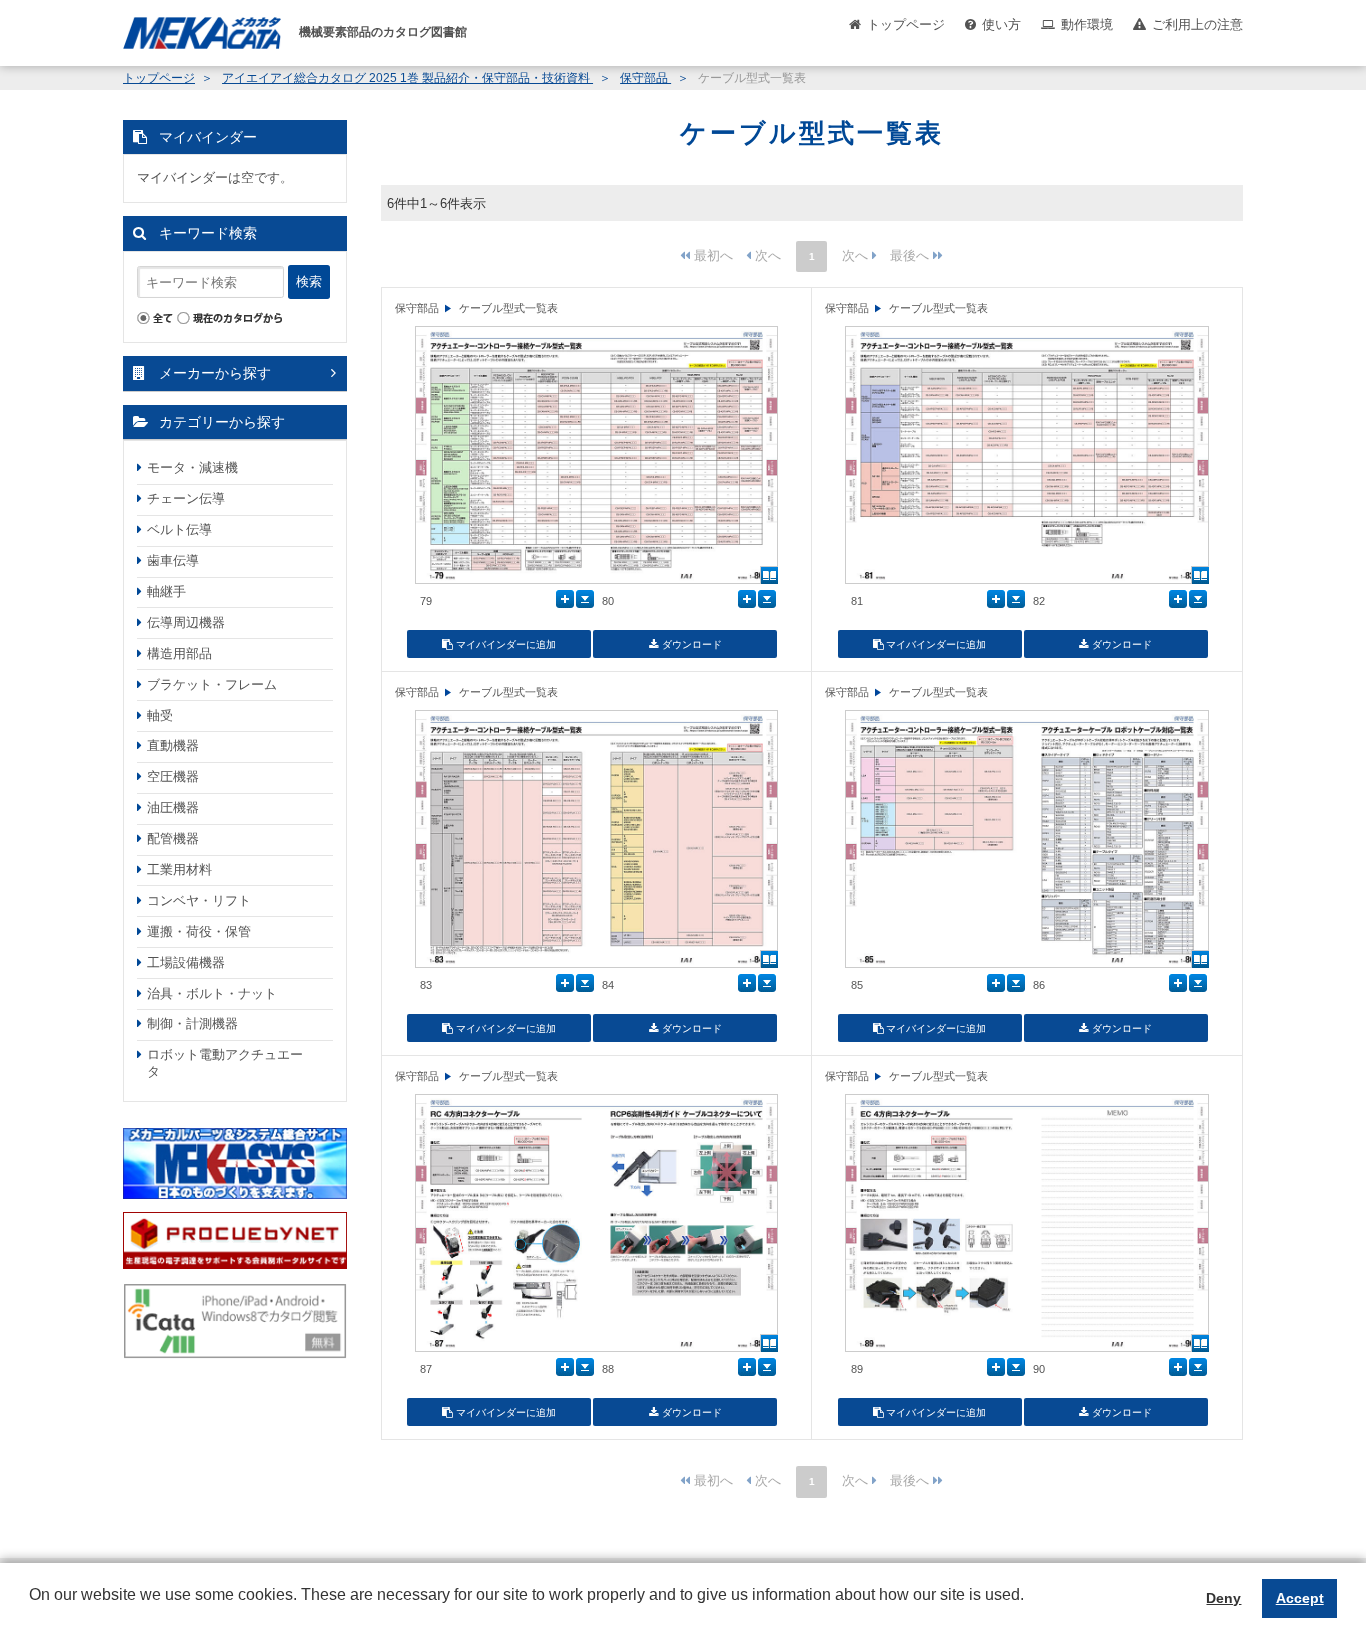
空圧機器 (173, 776)
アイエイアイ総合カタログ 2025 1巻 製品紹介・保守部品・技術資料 (407, 78)
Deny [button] (1223, 1598)
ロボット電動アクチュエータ (225, 1063)
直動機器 (173, 745)
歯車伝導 (173, 560)
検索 (309, 281)
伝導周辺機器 (186, 622)
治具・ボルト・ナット (212, 993)
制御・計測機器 (192, 1023)
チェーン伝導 (186, 498)
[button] (32, 1610)
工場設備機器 (186, 962)
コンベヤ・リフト (199, 900)
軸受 (160, 715)
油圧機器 (173, 807)
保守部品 (645, 78)
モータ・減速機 (192, 467)
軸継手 (166, 591)
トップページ (906, 24)
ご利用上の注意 (1197, 24)
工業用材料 (179, 869)
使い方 (1001, 24)
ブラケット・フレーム (212, 684)
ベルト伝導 (179, 529)
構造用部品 (179, 653)
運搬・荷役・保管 (199, 931)
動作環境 (1087, 24)
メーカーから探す (215, 373)
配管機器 (173, 838)
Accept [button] (1300, 1598)
